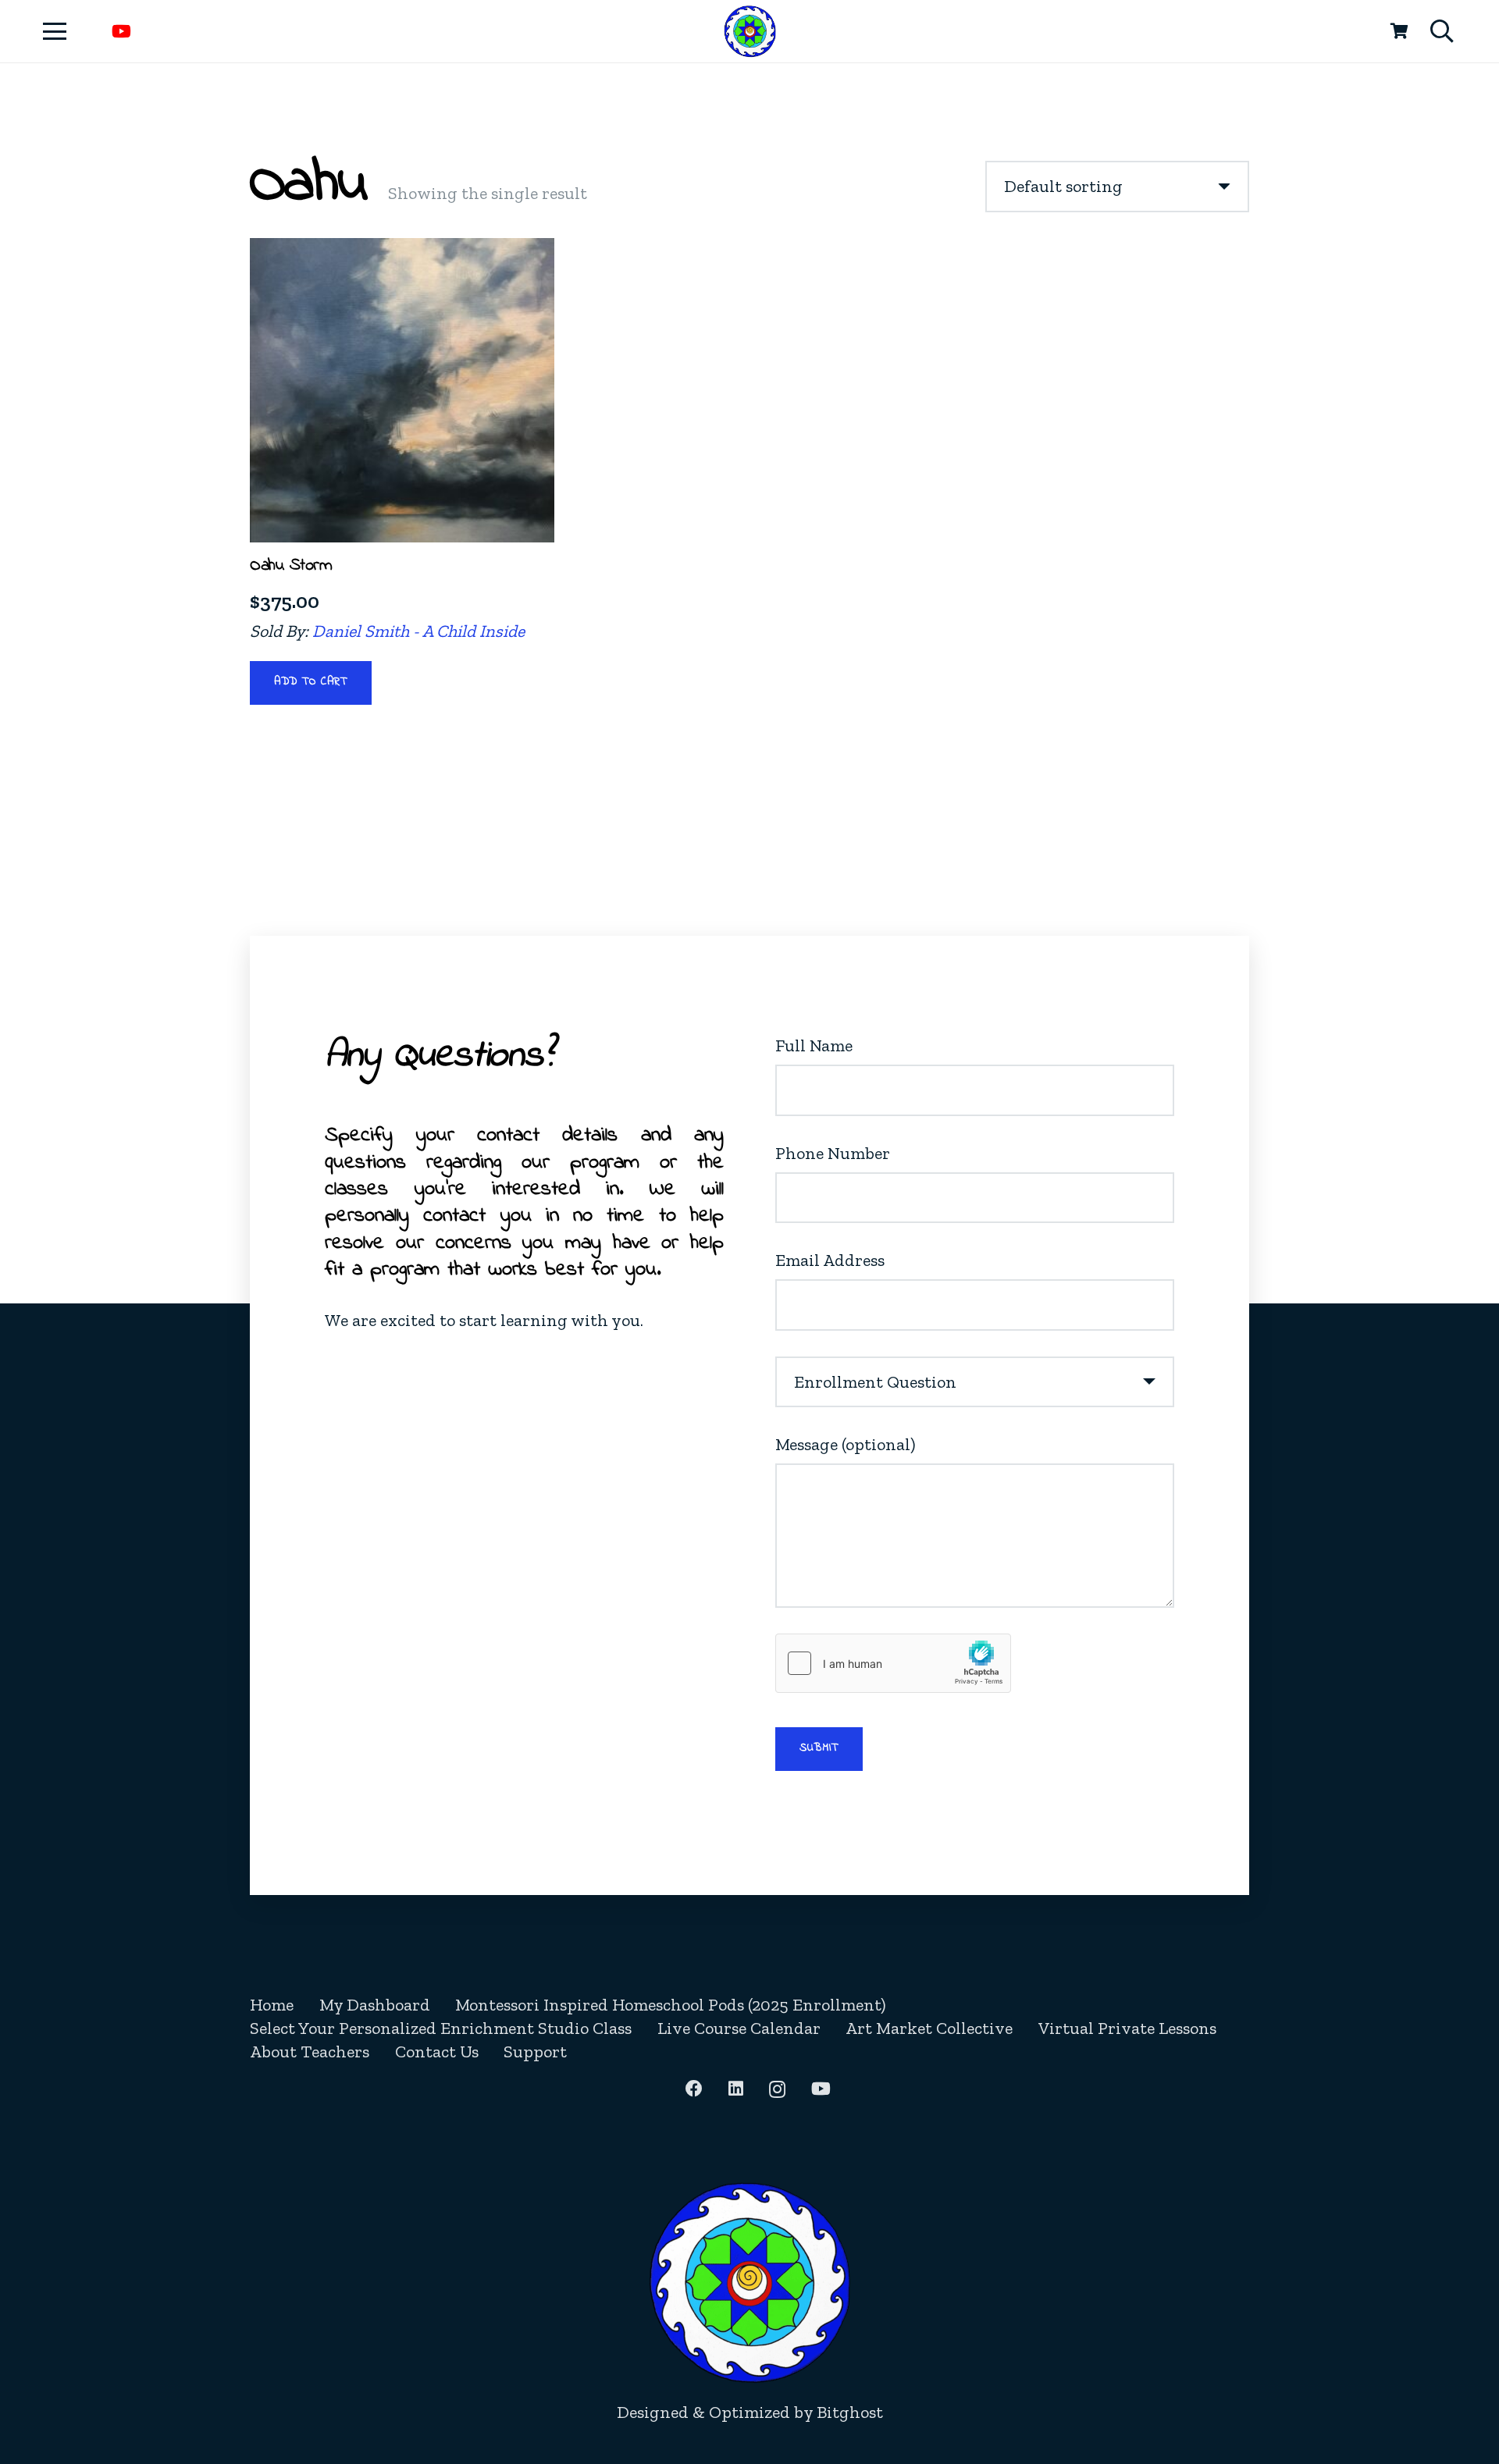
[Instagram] (777, 2089)
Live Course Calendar (739, 2028)
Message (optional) (845, 1444)
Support (535, 2052)
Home (272, 2005)
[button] (54, 31)
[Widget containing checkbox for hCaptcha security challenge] (893, 1663)
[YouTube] (121, 31)
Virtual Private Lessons (1127, 2028)
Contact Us (437, 2052)
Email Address (830, 1260)
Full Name (814, 1045)
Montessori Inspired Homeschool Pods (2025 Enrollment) (670, 2005)
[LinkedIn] (736, 2089)
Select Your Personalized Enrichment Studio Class (441, 2028)
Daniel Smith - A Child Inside (418, 631)
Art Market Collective (929, 2028)
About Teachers (310, 2052)
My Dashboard (375, 2005)
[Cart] (1399, 31)
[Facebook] (694, 2089)
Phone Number (833, 1153)
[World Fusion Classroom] (750, 32)
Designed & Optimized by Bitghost (750, 2412)
